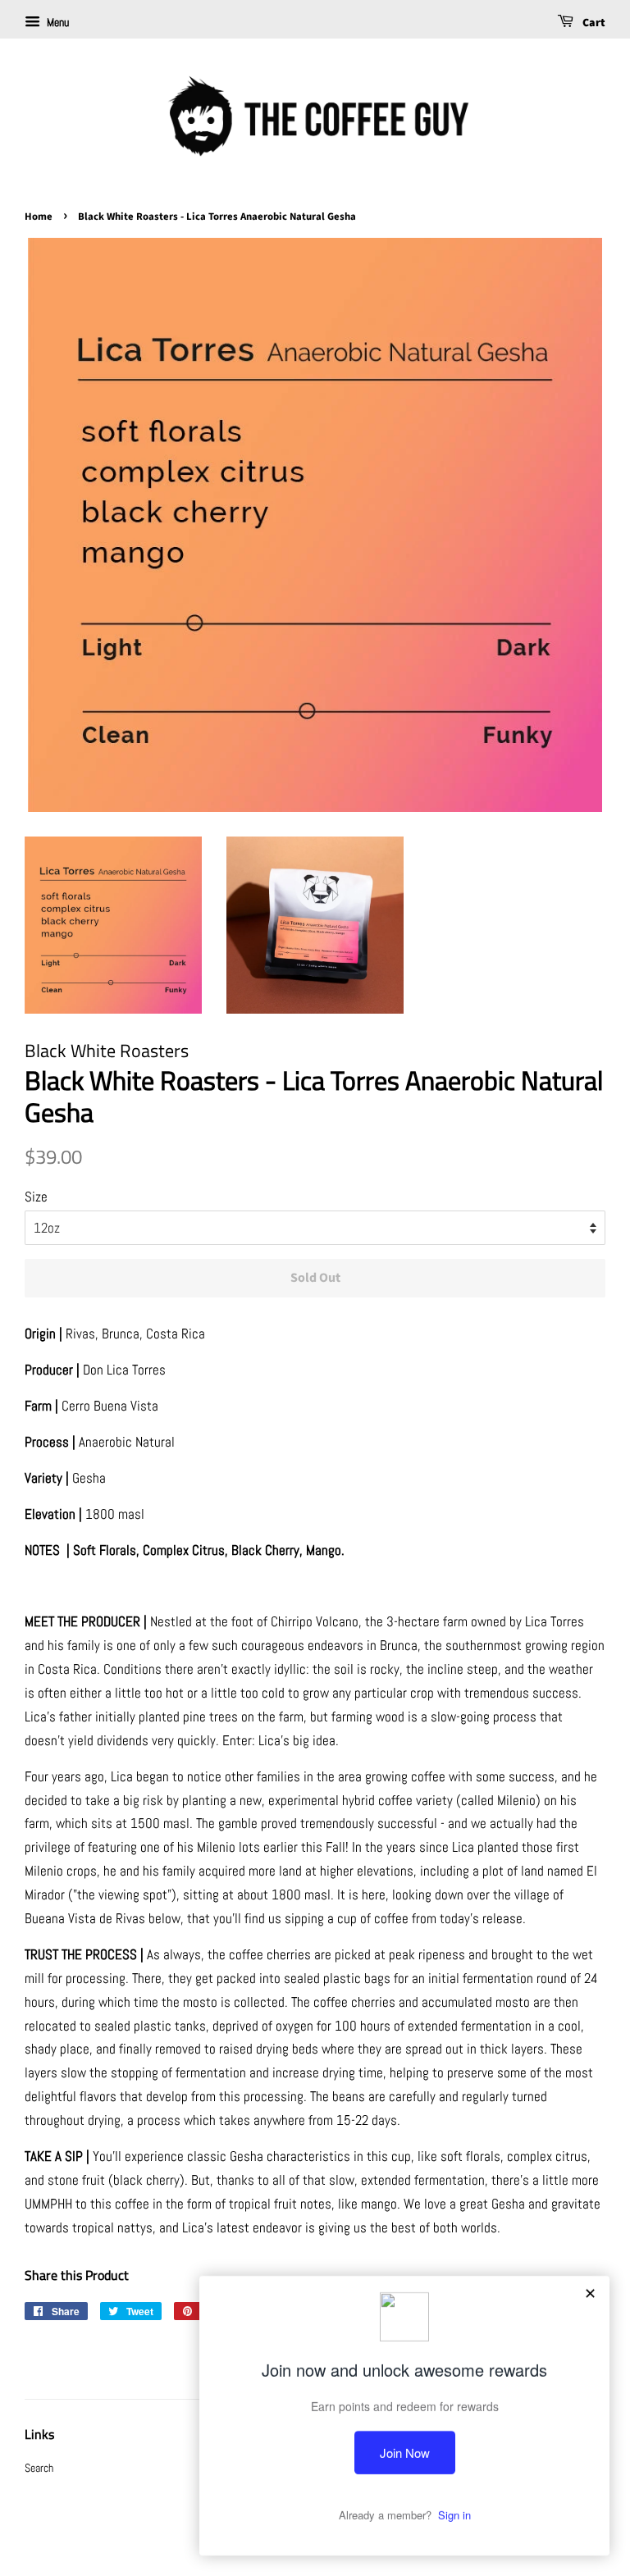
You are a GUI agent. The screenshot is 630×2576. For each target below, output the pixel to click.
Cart (593, 23)
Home (39, 217)
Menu (57, 22)
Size (36, 1197)
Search (39, 2468)
